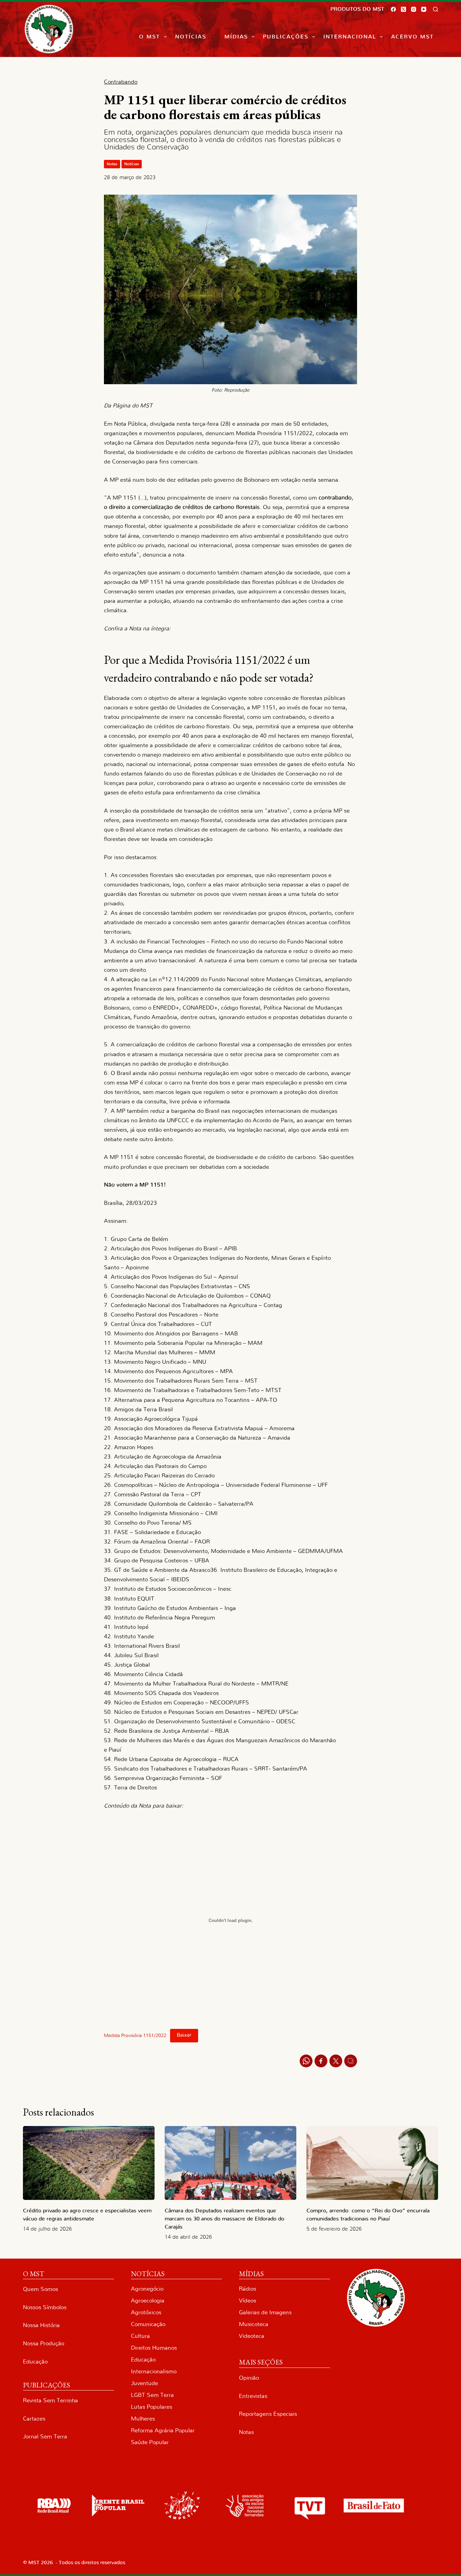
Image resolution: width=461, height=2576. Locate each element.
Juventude (144, 2383)
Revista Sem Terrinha (50, 2400)
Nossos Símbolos (45, 2307)
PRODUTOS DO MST (357, 9)
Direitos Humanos (154, 2348)
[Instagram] (414, 9)
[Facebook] (393, 9)
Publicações (286, 37)
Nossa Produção (44, 2343)
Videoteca (252, 2336)
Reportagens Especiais (268, 2414)
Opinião (249, 2378)
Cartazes (34, 2419)
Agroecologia (148, 2301)
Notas (112, 164)
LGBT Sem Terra (152, 2395)
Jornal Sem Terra (45, 2437)
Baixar (184, 2035)
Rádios (248, 2289)
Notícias (191, 37)
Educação (35, 2362)
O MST (150, 37)
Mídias (236, 37)
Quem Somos (40, 2289)
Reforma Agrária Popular (163, 2430)
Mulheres (143, 2419)
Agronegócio (147, 2289)
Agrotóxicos (146, 2312)
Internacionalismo (154, 2371)
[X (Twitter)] (403, 9)
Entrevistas (253, 2396)
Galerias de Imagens (265, 2312)
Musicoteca (254, 2324)
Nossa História (41, 2325)
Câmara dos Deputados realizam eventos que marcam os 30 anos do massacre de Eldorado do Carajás (224, 2219)
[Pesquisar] (436, 9)
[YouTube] (424, 9)
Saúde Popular (150, 2442)
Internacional (350, 37)
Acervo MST (412, 37)
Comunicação (148, 2324)
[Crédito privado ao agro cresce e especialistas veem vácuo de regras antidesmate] (89, 2163)
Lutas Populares (152, 2407)
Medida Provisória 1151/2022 (135, 2035)
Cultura (140, 2336)
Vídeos (248, 2301)
